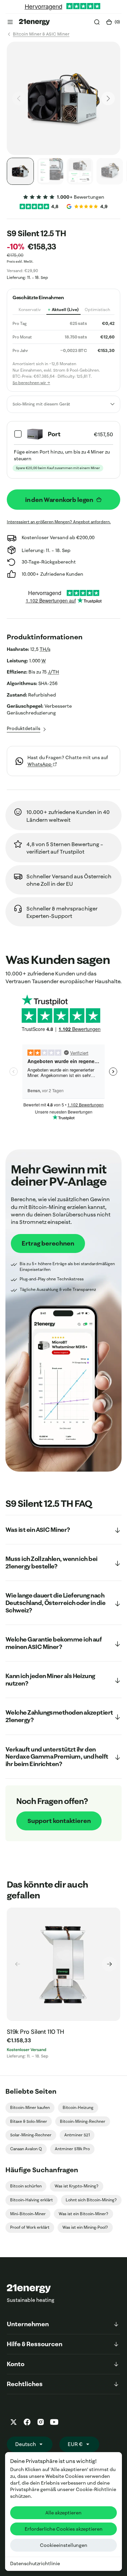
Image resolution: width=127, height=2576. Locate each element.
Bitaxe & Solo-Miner (29, 2121)
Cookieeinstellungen (64, 2545)
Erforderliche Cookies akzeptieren (64, 2529)
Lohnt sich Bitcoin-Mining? (91, 2200)
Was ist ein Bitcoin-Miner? (83, 2214)
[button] (10, 22)
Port (54, 434)
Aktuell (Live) (65, 310)
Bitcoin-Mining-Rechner (83, 2121)
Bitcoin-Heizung (78, 2107)
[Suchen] (97, 22)
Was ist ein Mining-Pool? (85, 2227)
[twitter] (14, 2422)
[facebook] (27, 2422)
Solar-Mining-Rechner (31, 2135)
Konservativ (30, 310)
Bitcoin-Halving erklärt (31, 2200)
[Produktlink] (63, 1964)
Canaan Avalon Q (26, 2149)
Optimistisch (97, 310)
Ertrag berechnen (48, 1243)
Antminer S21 (77, 2135)
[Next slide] (109, 1964)
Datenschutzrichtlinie (35, 2563)
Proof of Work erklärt (30, 2227)
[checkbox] (63, 450)
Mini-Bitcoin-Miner (28, 2214)
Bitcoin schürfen (26, 2186)
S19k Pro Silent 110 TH (35, 2032)
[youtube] (54, 2422)
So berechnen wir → (31, 383)
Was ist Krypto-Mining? (77, 2186)
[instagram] (41, 2422)
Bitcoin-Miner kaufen (30, 2107)
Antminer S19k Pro (72, 2149)
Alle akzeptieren (63, 2513)
